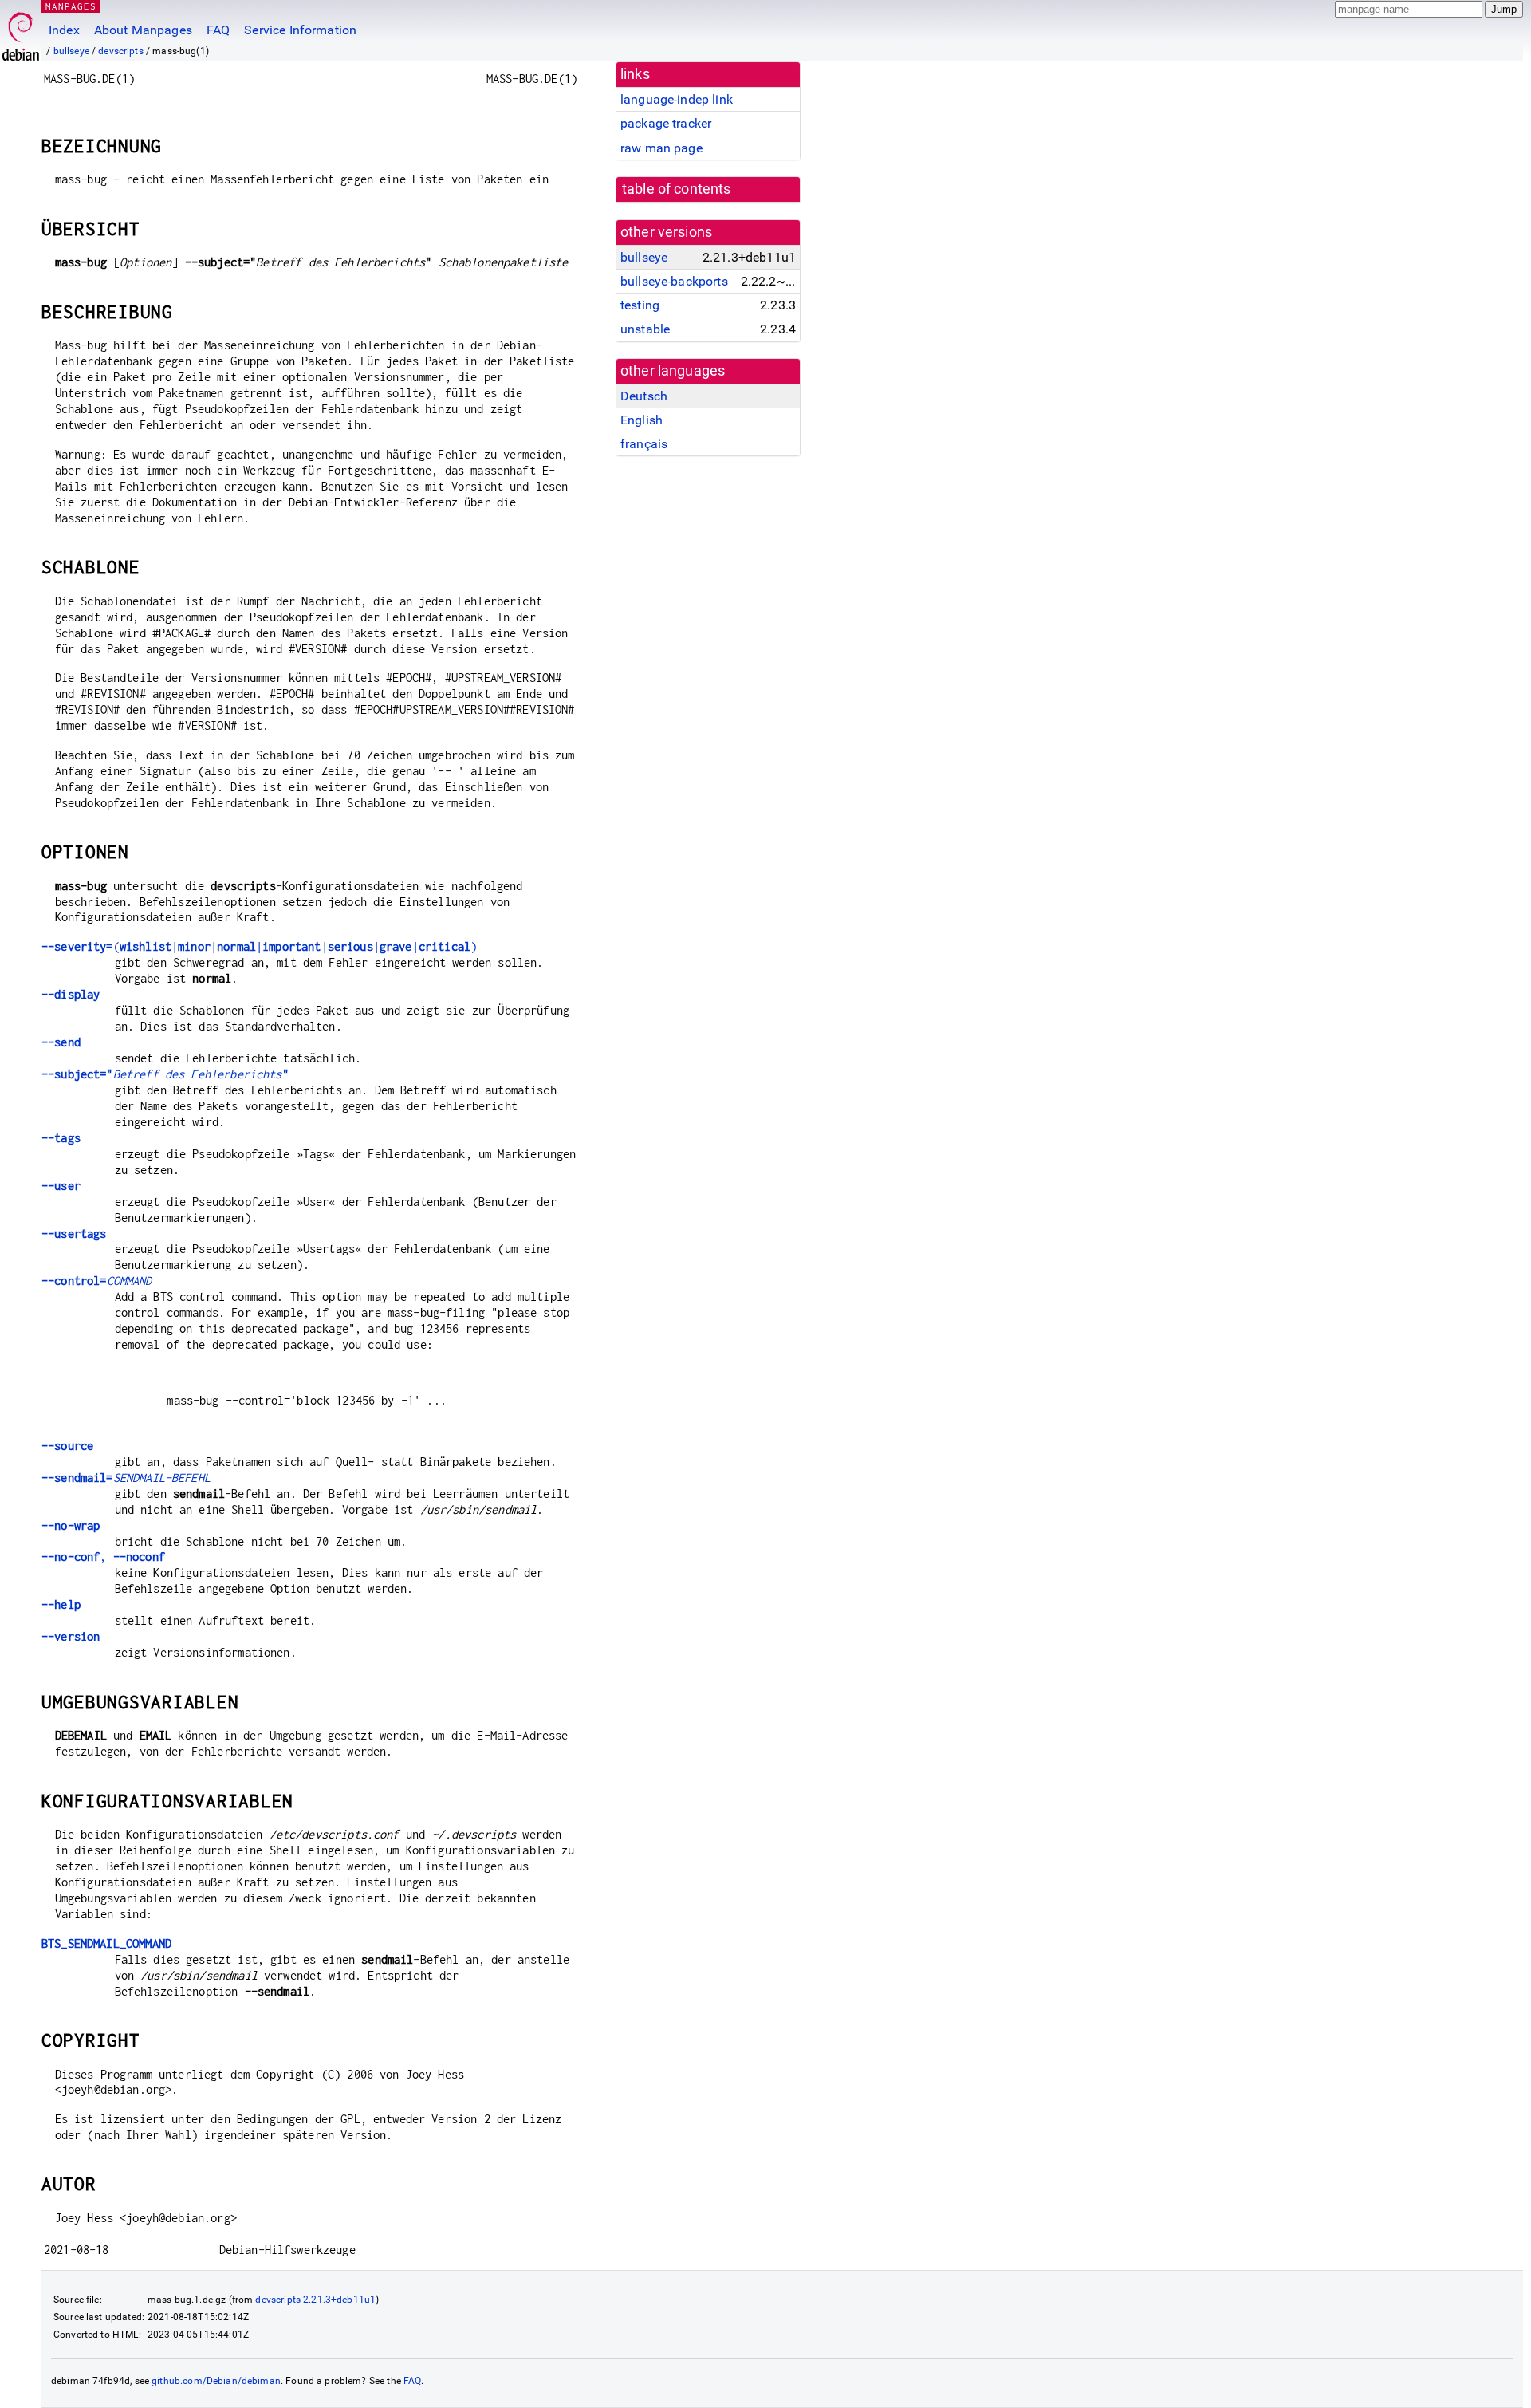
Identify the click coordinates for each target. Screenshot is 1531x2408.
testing (640, 305)
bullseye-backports (674, 281)
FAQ (218, 30)
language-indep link (677, 99)
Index (64, 30)
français (644, 444)
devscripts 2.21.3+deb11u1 (315, 2300)
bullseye (71, 51)
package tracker (666, 123)
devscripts (121, 51)
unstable (645, 329)
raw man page (661, 148)
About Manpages (143, 30)
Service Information (300, 30)
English (642, 420)
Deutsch (644, 396)
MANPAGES (71, 6)
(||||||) (259, 946)
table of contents (677, 189)
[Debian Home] (21, 32)
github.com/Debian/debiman (216, 2381)
